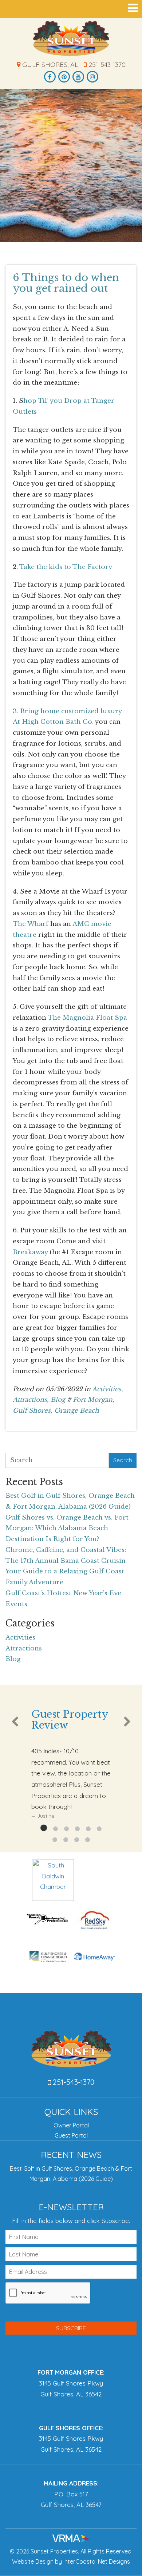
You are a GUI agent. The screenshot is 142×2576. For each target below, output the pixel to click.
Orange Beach (77, 1411)
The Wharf (31, 924)
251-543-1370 (106, 65)
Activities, (108, 1389)
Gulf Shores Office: (71, 2428)
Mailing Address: (71, 2483)
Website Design (33, 2561)
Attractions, (31, 1400)
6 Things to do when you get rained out (66, 283)
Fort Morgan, (94, 1400)
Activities (20, 1638)
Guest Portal (71, 2135)
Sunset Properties (71, 38)
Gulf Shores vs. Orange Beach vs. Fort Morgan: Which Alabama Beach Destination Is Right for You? (67, 1528)
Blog (58, 1400)
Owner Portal (71, 2125)
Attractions (24, 1648)
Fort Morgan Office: (71, 2372)
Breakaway (30, 1252)
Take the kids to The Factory (66, 567)
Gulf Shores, (33, 1411)
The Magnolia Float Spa (87, 1018)
